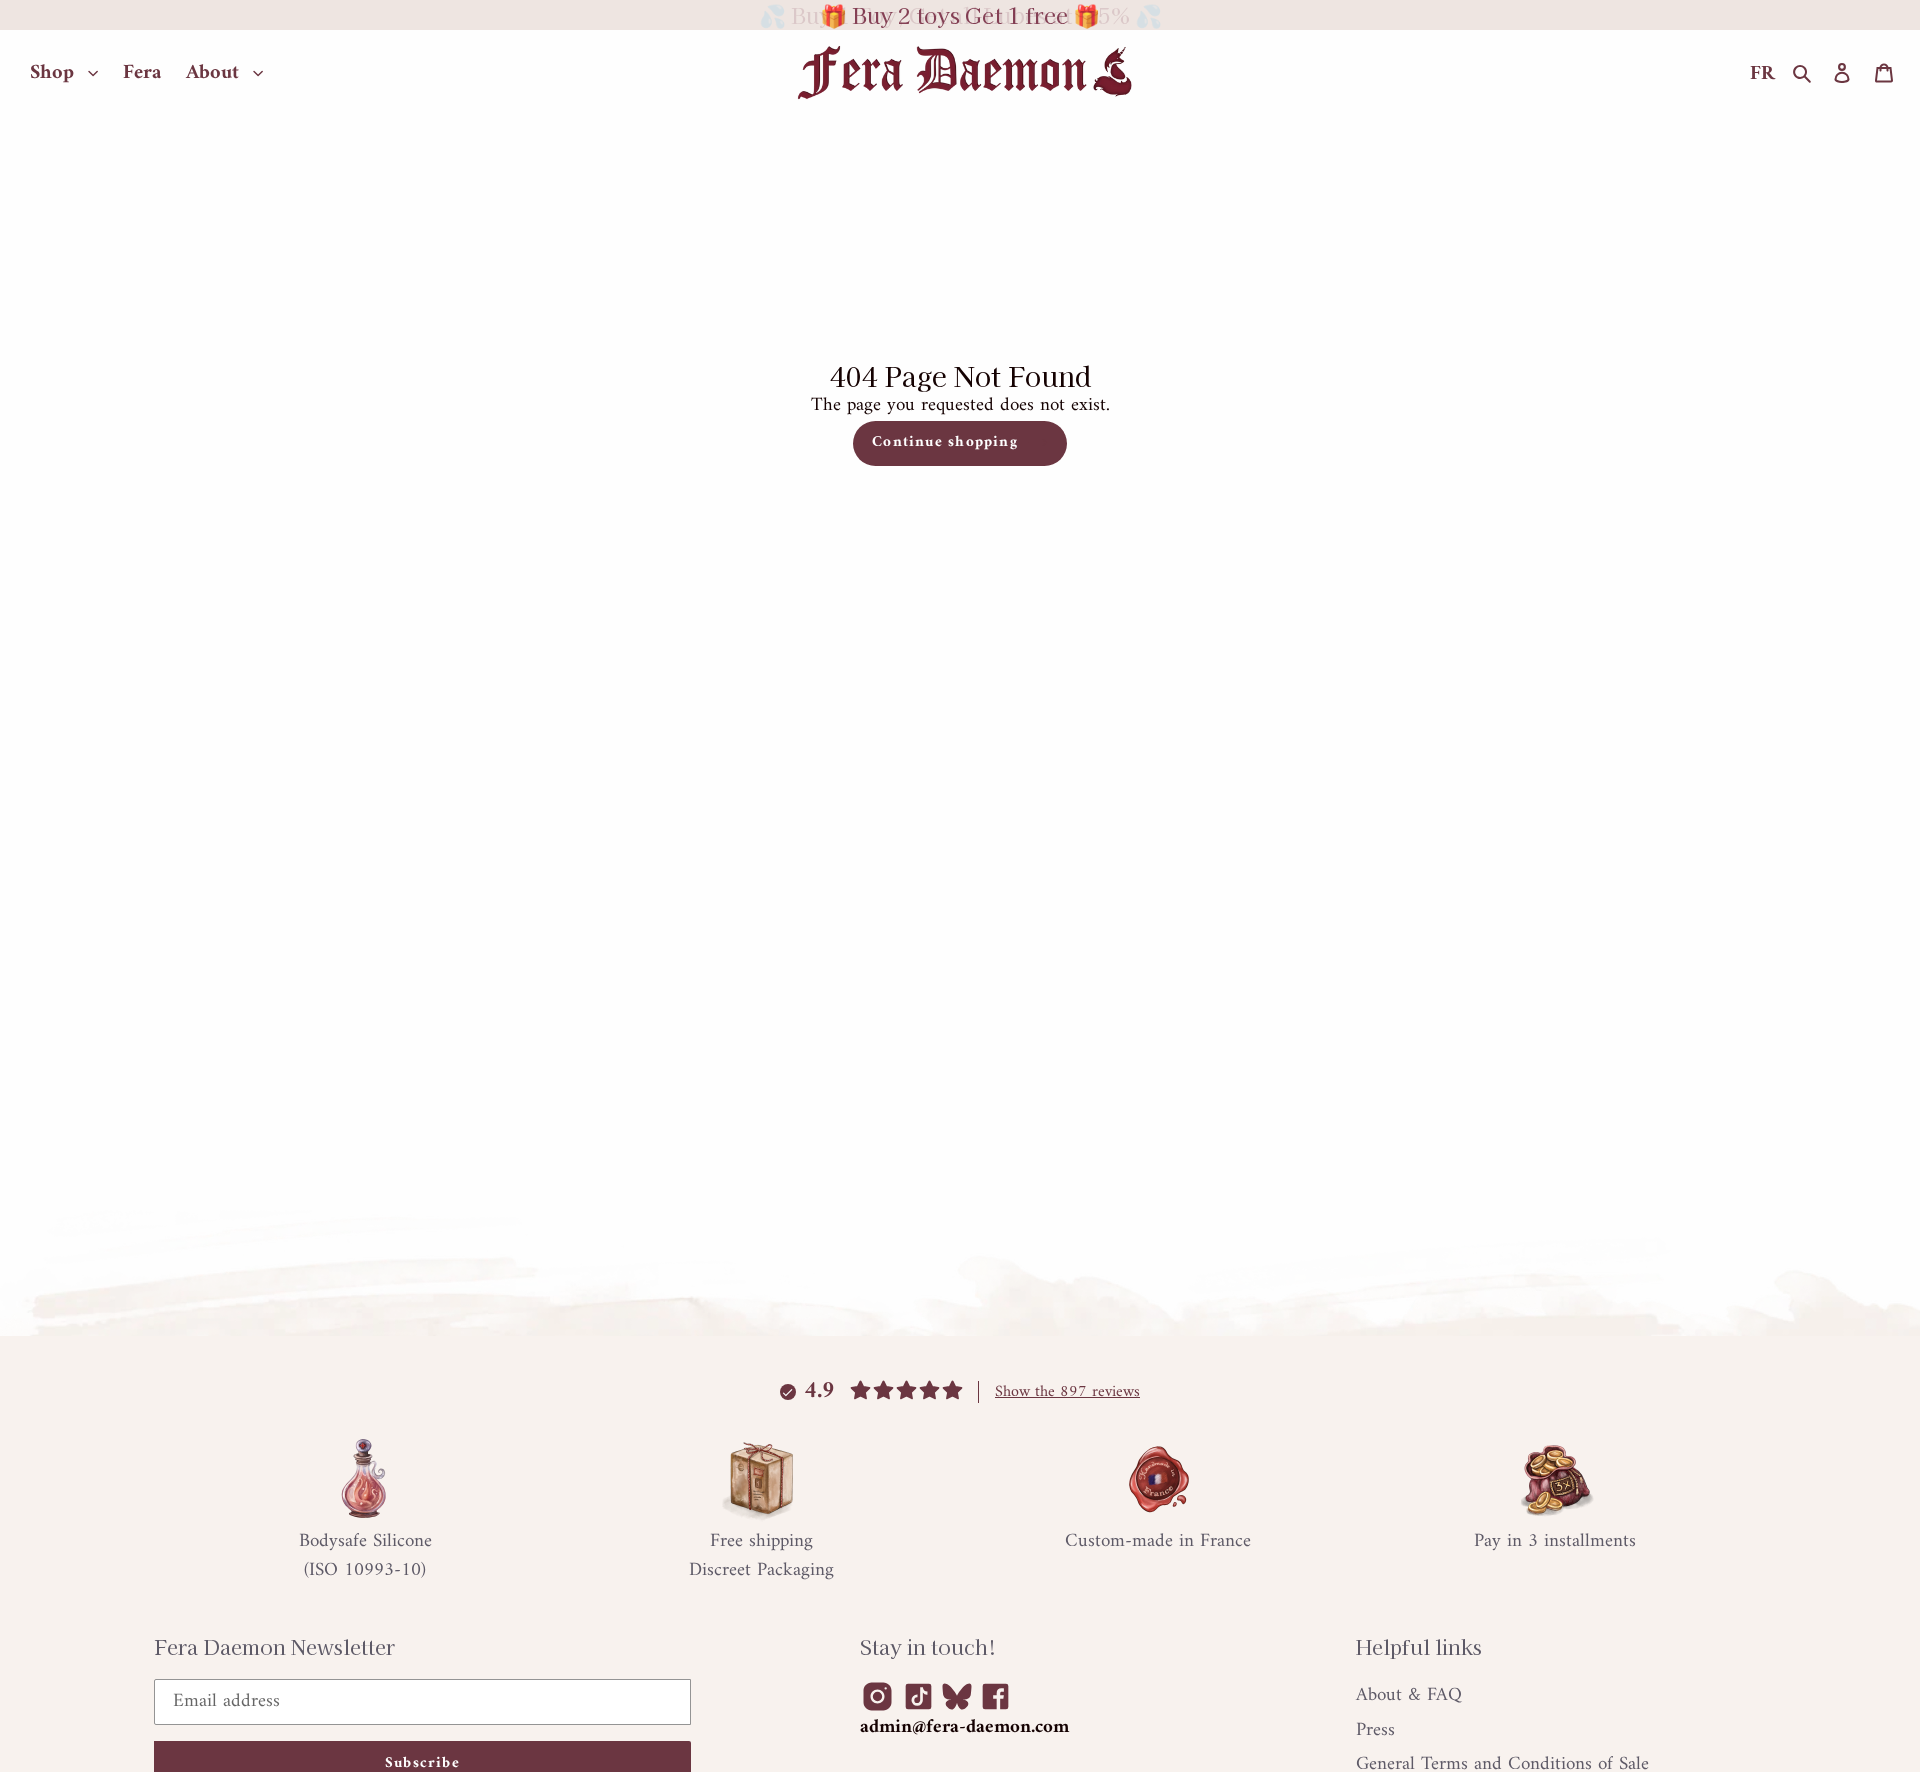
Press (1375, 1730)
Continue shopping (945, 442)
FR (1762, 74)
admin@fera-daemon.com (964, 1727)
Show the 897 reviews (1067, 1392)
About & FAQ (1409, 1695)
